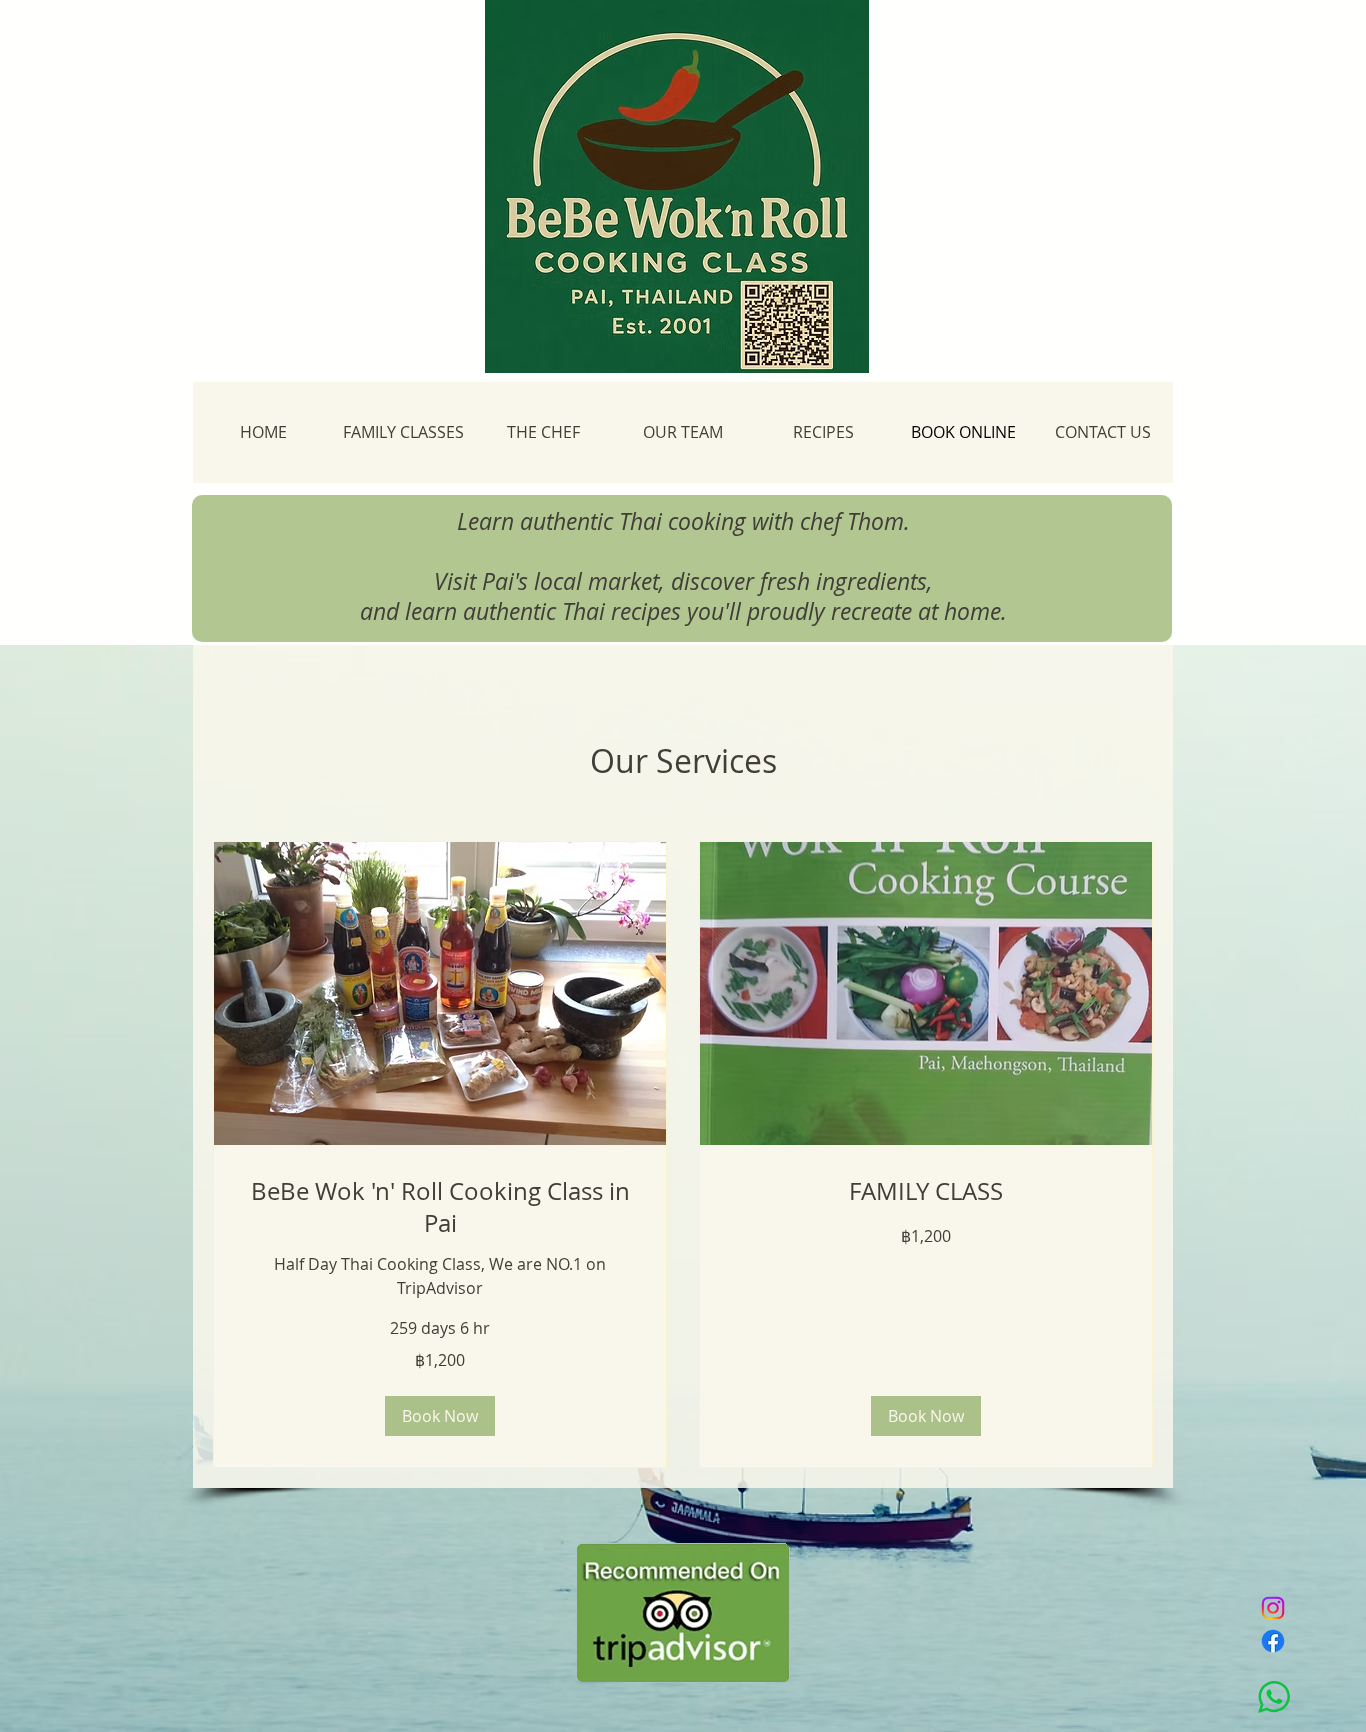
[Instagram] (1273, 1608)
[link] (440, 1208)
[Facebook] (1273, 1641)
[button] (440, 1416)
